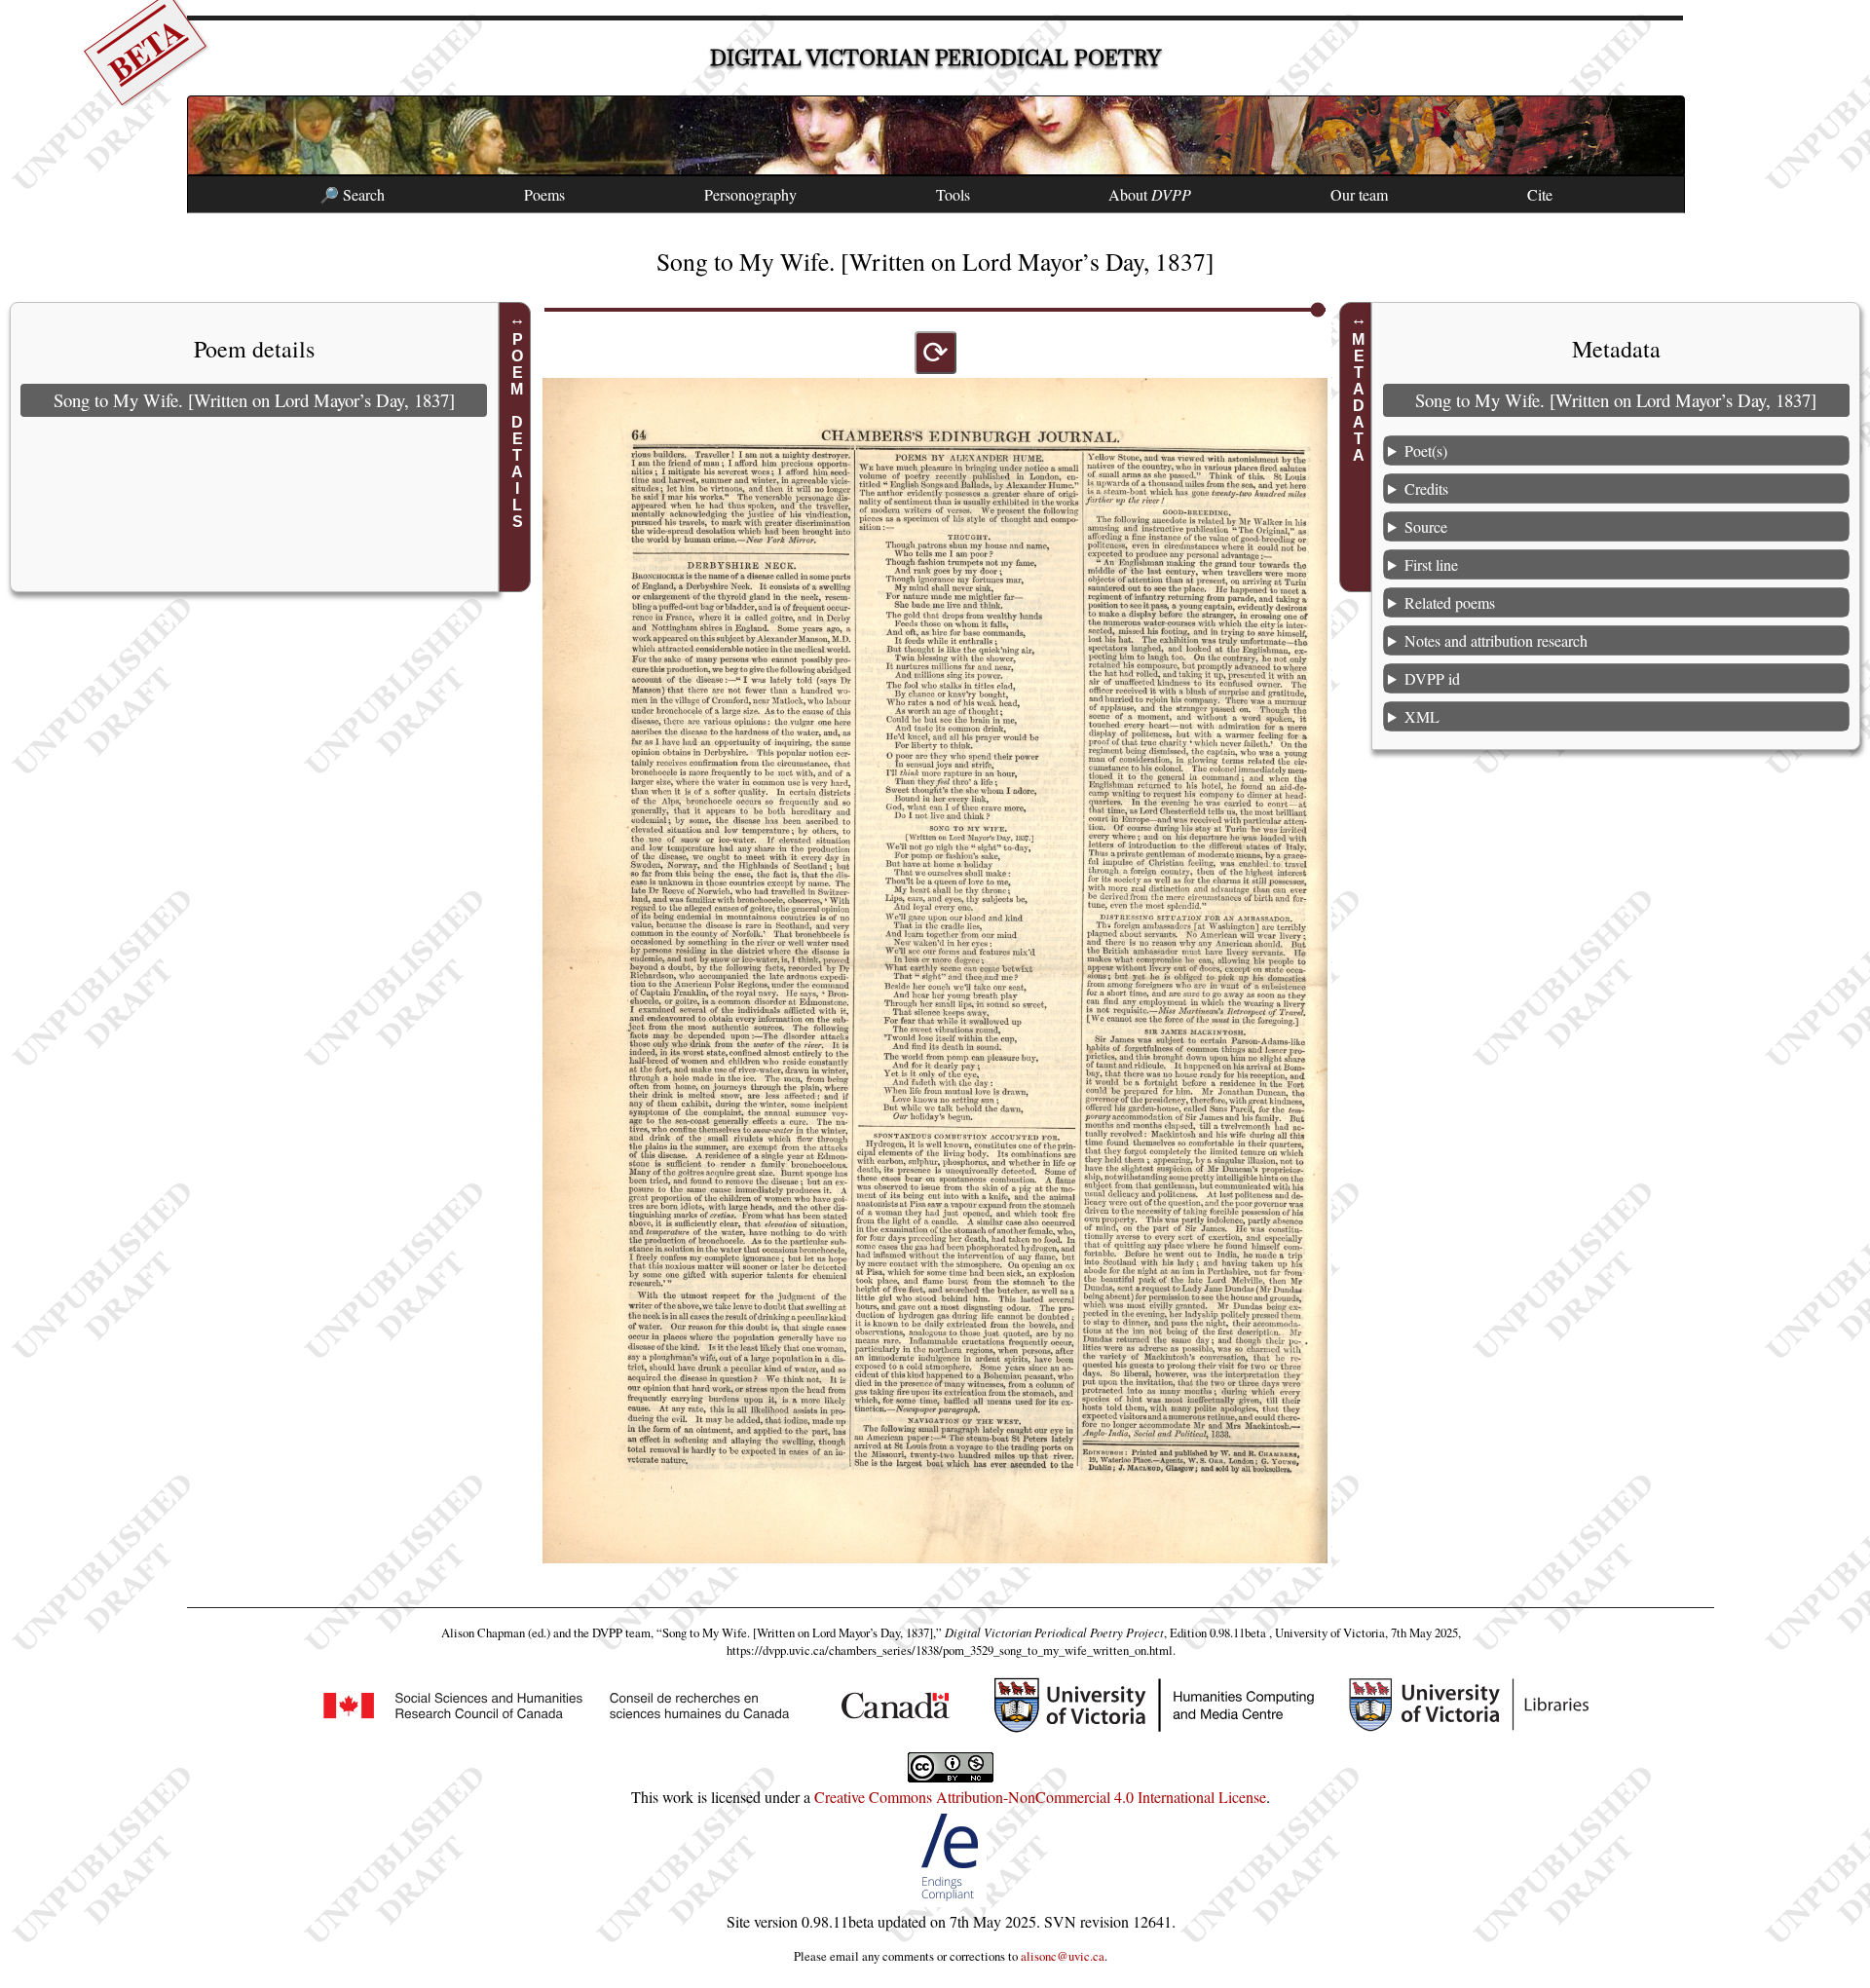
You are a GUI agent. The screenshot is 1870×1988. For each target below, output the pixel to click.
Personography (750, 194)
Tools (953, 194)
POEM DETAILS (518, 431)
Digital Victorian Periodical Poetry (935, 58)
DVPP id (1432, 678)
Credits (1426, 488)
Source (1426, 526)
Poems (544, 194)
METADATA (1358, 397)
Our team (1359, 194)
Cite (1540, 194)
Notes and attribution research (1496, 640)
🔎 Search (352, 194)
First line (1431, 564)
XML (1422, 716)
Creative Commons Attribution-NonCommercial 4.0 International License (1040, 1797)
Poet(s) (1426, 450)
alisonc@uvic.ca (1063, 1956)
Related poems (1450, 602)
